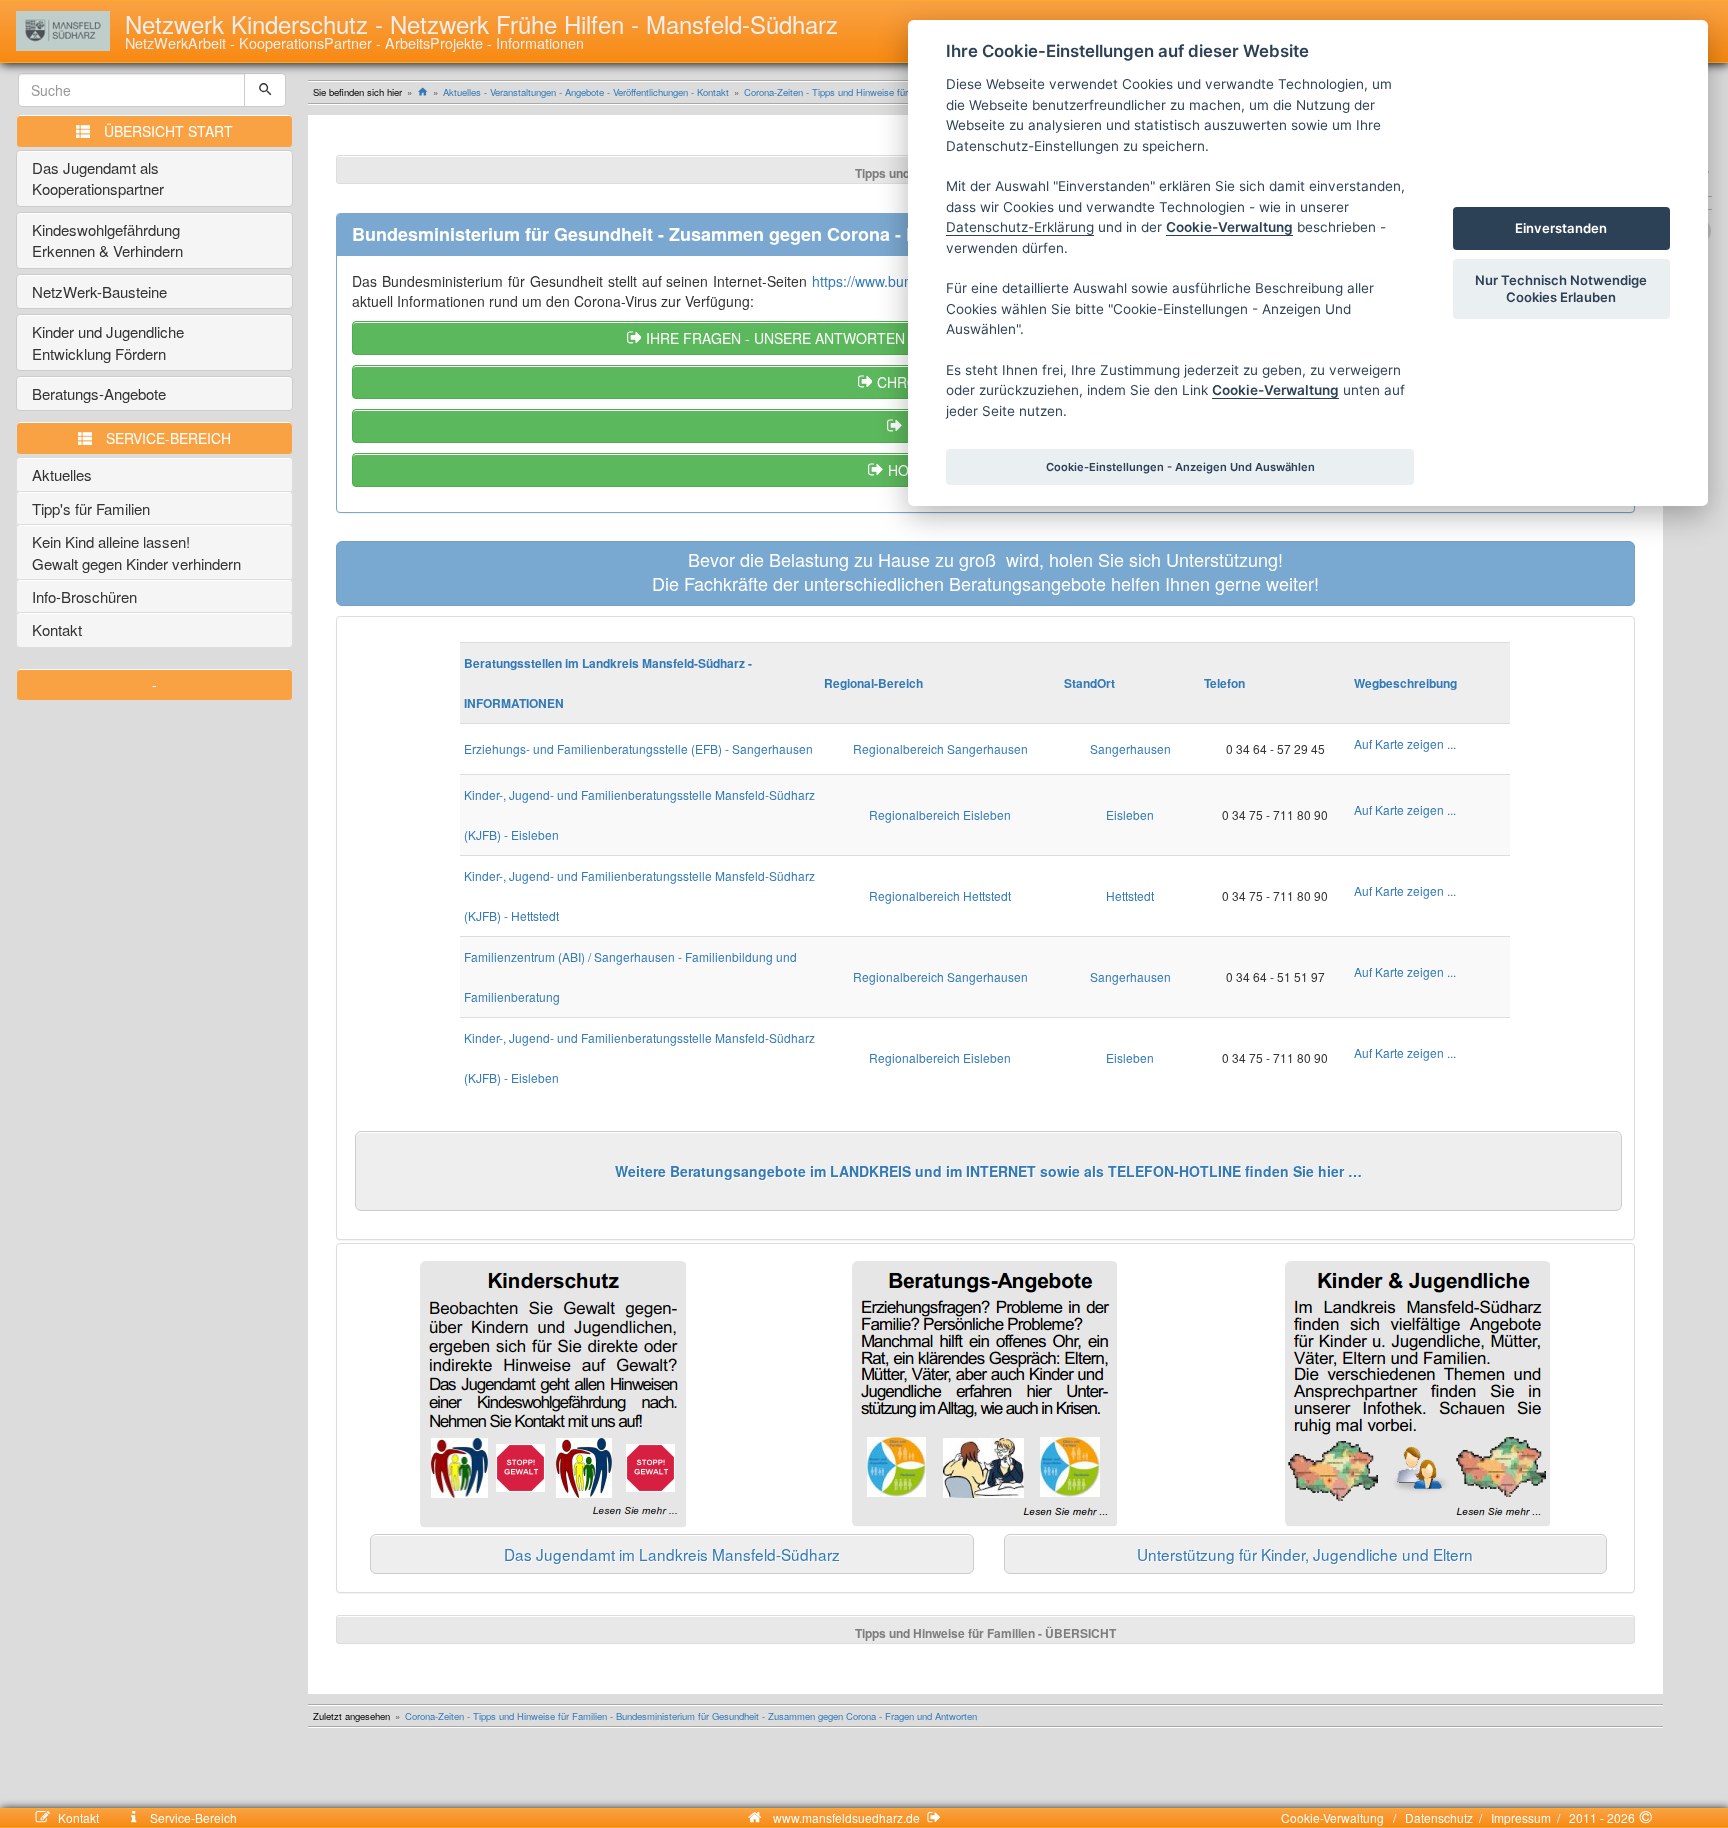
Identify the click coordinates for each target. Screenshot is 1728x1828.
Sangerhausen (1130, 748)
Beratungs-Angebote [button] (99, 393)
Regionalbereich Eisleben (940, 814)
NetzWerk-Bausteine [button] (99, 291)
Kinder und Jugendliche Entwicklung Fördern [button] (108, 342)
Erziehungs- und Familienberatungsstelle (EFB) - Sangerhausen (638, 748)
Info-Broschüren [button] (84, 596)
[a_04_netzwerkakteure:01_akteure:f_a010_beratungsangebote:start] (985, 1394)
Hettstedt (1130, 895)
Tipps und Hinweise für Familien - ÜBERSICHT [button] (985, 1633)
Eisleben (1130, 814)
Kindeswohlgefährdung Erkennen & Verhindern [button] (108, 240)
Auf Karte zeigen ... (1405, 743)
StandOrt (1089, 683)
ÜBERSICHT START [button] (168, 131)
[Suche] (265, 90)
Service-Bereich (191, 1817)
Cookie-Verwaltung (1335, 1817)
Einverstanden (1561, 228)
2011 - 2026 (1600, 1817)
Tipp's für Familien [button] (91, 508)
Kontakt (90, 1817)
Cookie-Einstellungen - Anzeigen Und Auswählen (1180, 467)
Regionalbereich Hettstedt (940, 895)
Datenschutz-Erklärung (1020, 227)
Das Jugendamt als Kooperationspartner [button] (98, 178)
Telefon (1224, 683)
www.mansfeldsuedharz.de (846, 1817)
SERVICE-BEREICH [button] (168, 438)
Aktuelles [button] (62, 474)
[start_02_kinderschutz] (553, 1394)
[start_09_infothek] (1418, 1394)
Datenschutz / (1440, 1817)
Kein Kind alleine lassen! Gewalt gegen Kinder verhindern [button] (136, 552)
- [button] (154, 684)
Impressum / (1522, 1817)
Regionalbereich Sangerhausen (940, 748)
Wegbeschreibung (1405, 683)
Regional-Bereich (873, 683)
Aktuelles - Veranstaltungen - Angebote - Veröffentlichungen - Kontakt (586, 92)
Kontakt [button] (57, 629)
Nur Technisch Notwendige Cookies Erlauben (1561, 288)
